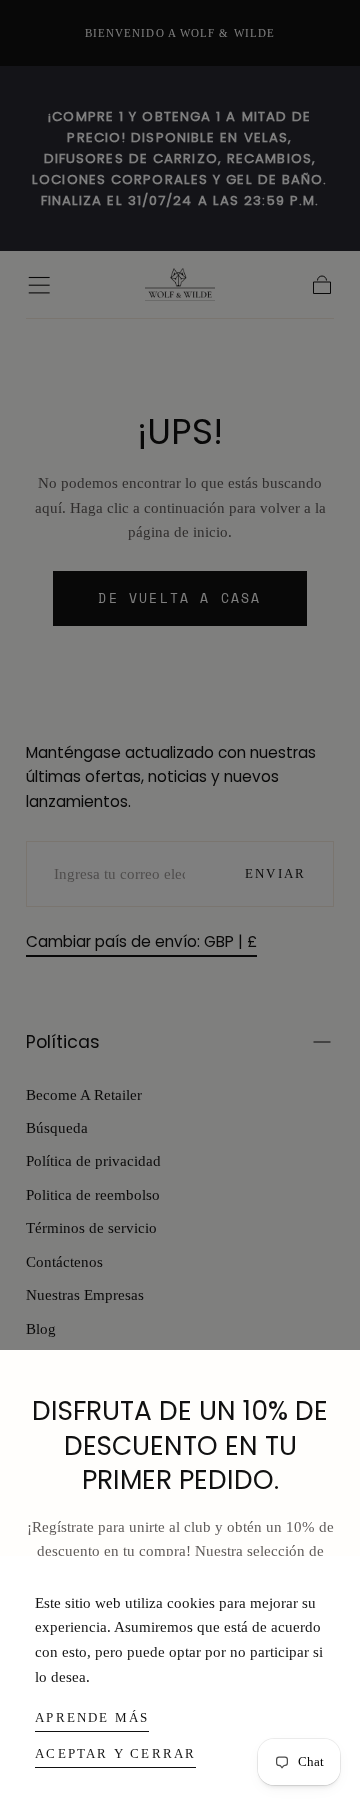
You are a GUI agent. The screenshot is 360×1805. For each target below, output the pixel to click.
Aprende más (92, 1717)
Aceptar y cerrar (115, 1753)
